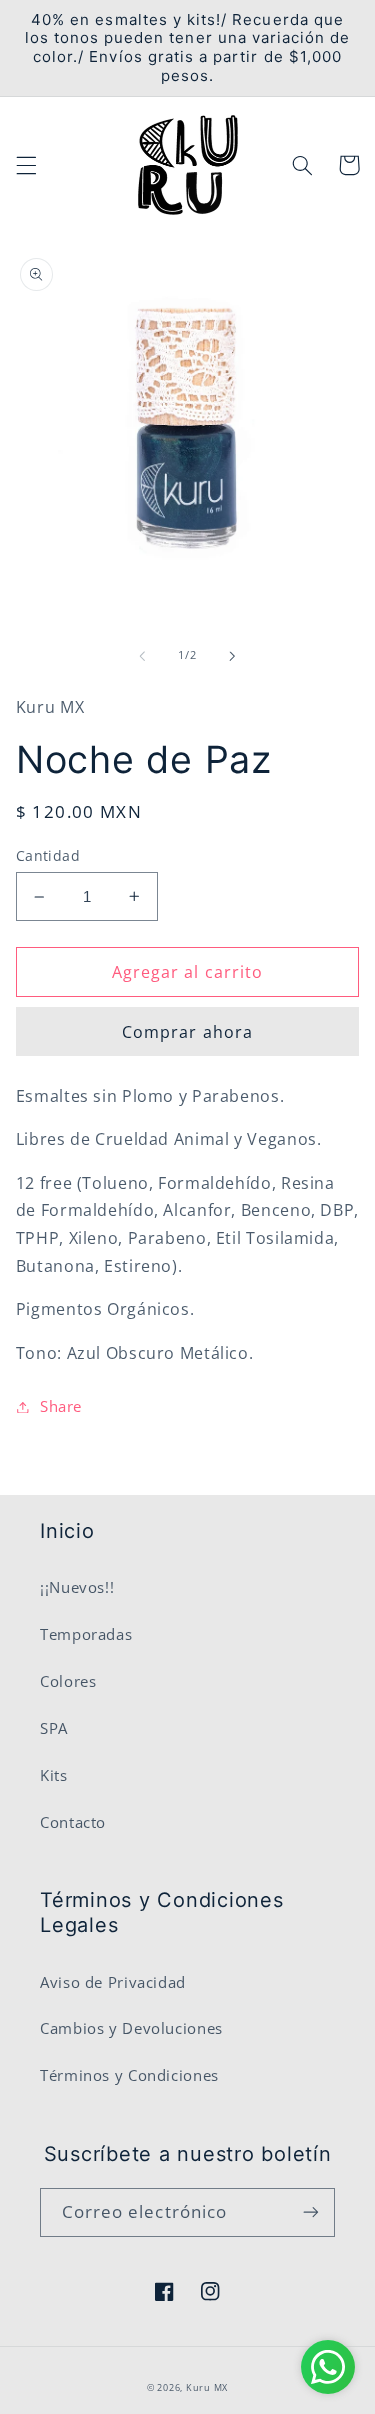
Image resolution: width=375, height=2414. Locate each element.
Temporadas (86, 1634)
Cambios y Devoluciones (131, 2028)
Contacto (73, 1822)
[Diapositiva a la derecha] (233, 656)
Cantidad (48, 855)
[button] (26, 165)
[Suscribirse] (311, 2212)
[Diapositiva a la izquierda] (142, 656)
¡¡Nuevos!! (77, 1587)
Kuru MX (207, 2388)
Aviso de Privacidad (113, 1982)
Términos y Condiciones (129, 2075)
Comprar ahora (187, 1032)
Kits (54, 1775)
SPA (54, 1728)
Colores (68, 1681)
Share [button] (61, 1406)
